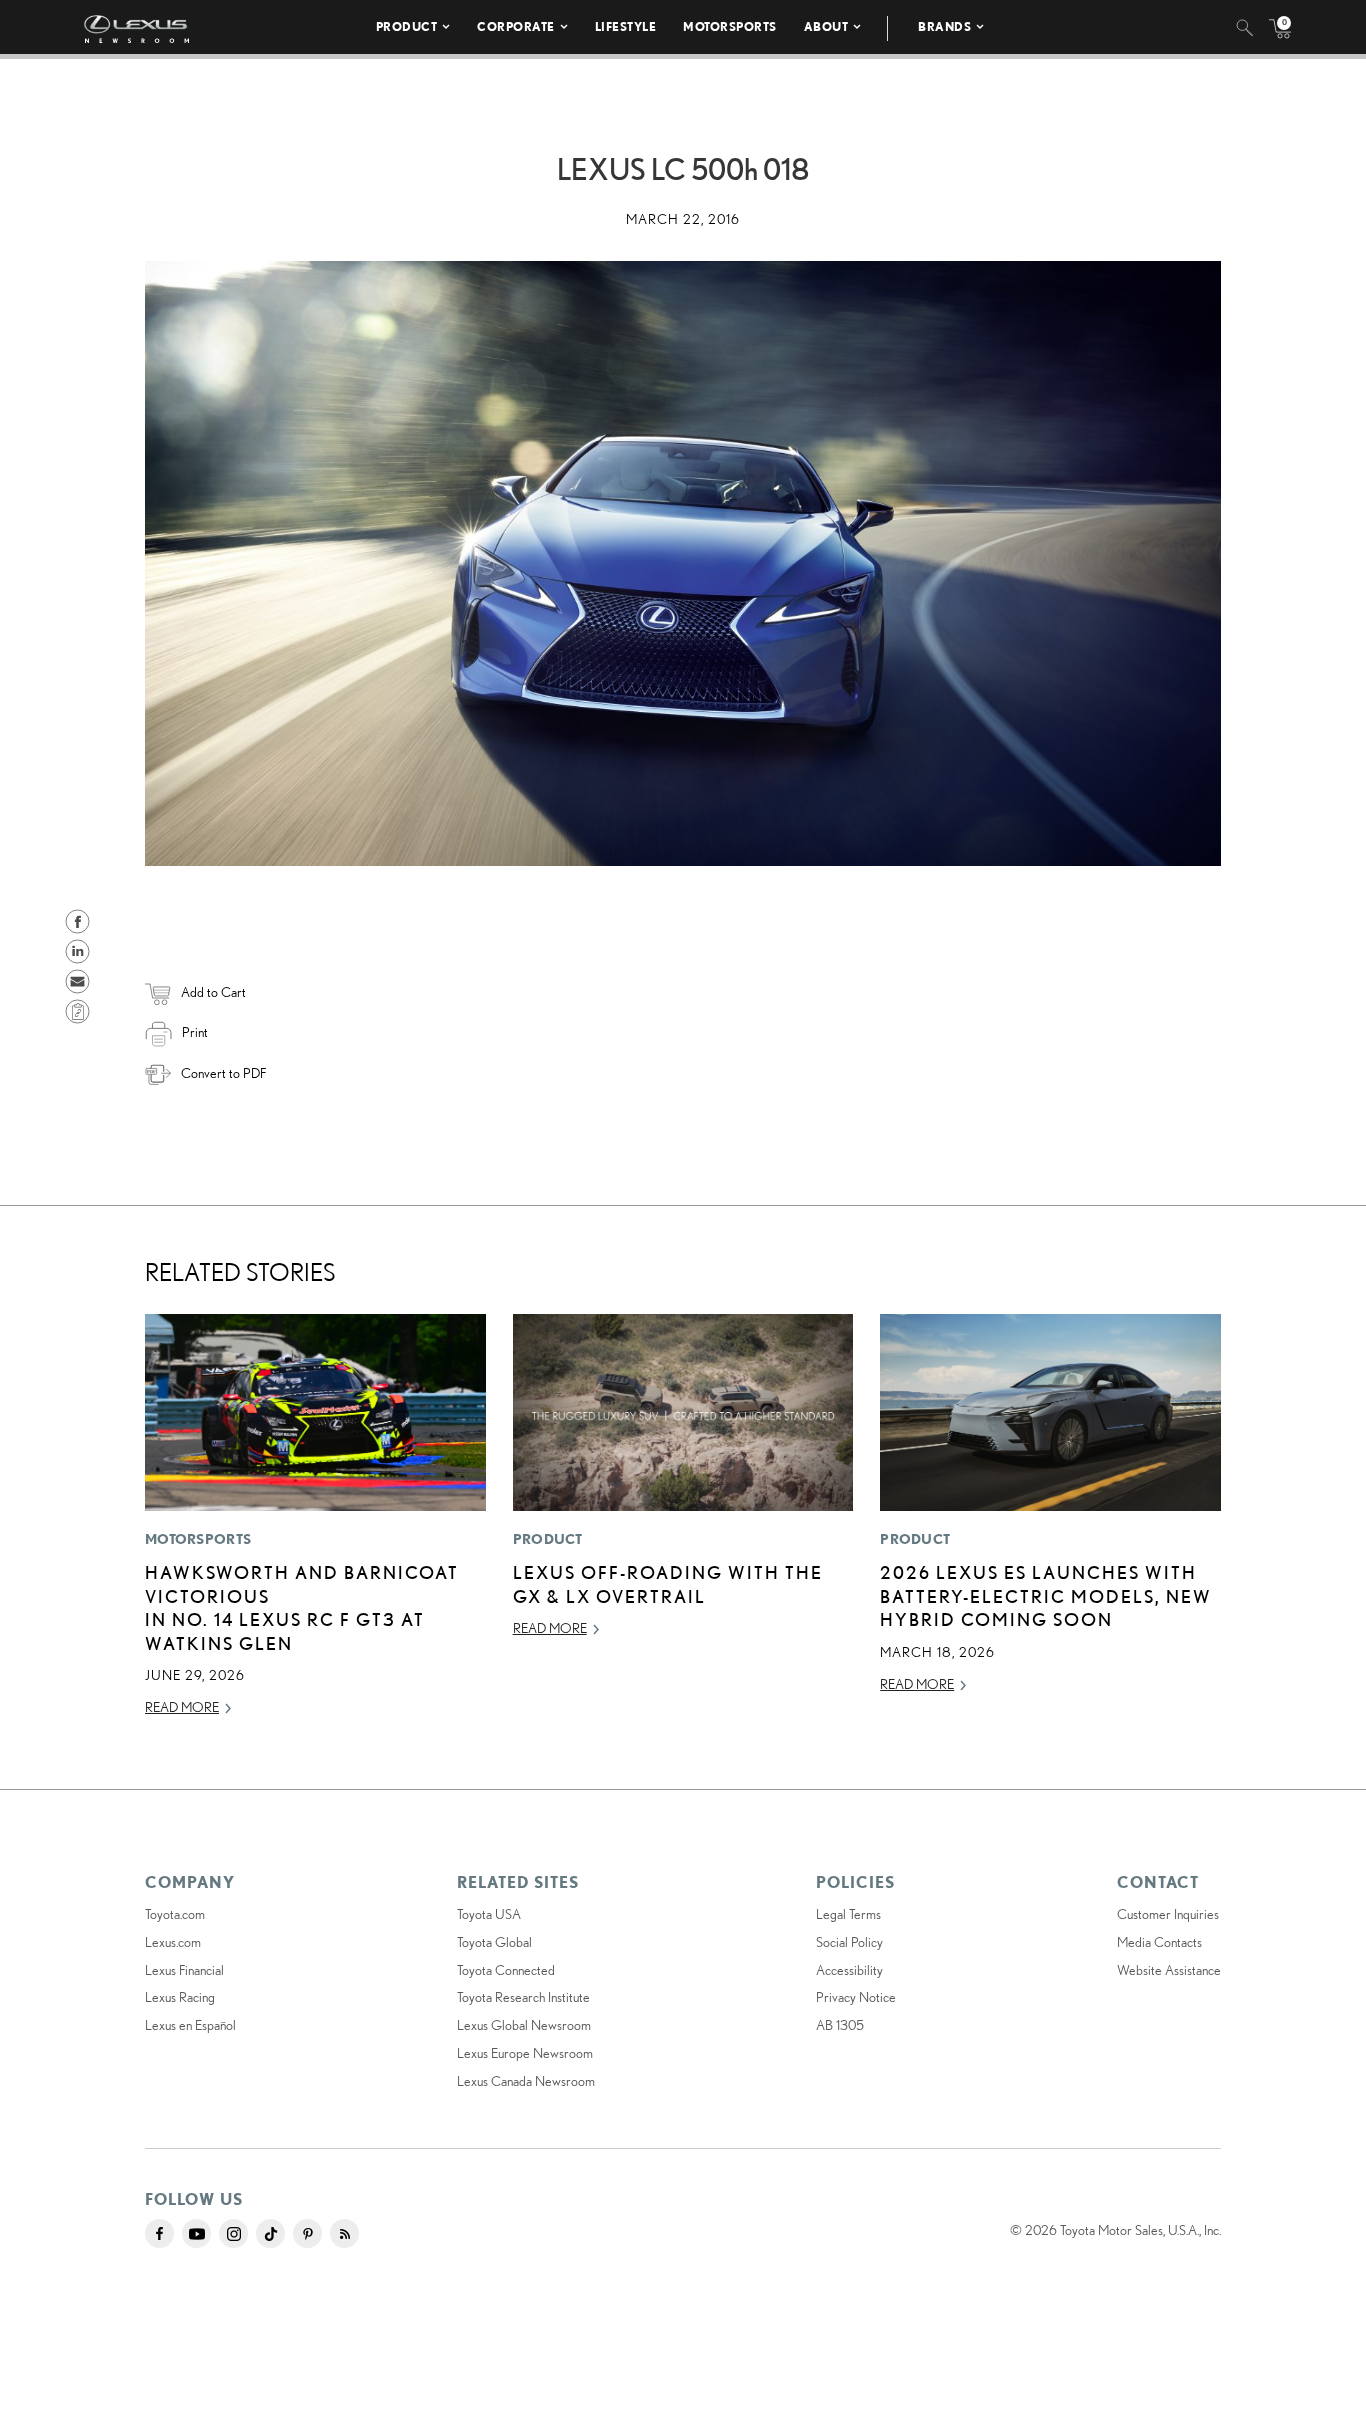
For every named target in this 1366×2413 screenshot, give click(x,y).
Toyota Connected (506, 1970)
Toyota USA (489, 1914)
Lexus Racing (180, 1997)
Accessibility (849, 1970)
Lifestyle (626, 26)
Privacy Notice (856, 1997)
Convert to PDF (223, 1073)
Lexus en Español (190, 2025)
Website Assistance (1169, 1970)
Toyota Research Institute (523, 1997)
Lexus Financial (184, 1970)
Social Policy (849, 1942)
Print (195, 1032)
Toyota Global (494, 1942)
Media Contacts (1159, 1942)
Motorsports (730, 26)
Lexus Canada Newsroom (526, 2081)
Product (407, 26)
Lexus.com (173, 1942)
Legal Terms (848, 1914)
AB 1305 (840, 2025)
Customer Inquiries (1168, 1914)
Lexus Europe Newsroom (525, 2053)
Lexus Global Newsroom (524, 2025)
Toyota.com (175, 1914)
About (826, 26)
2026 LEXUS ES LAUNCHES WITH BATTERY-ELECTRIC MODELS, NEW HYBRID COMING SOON (1046, 1595)
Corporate (516, 26)
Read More (182, 1707)
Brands (944, 26)
